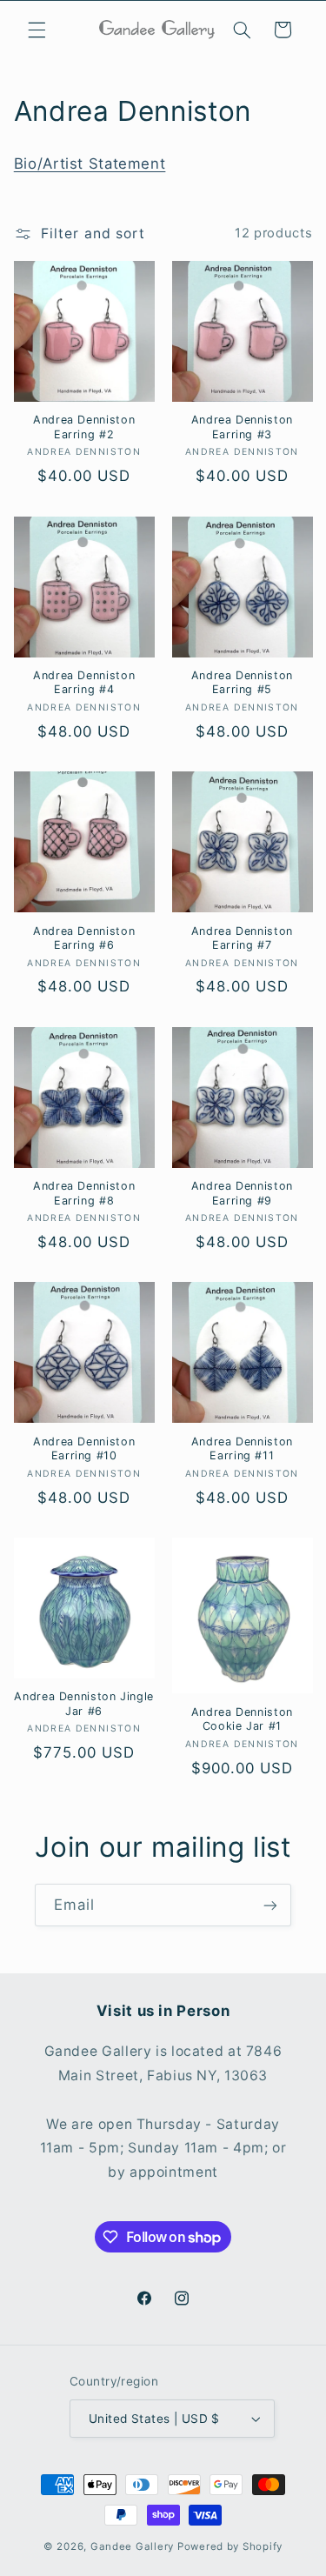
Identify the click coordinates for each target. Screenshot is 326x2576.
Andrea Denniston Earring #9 (242, 1193)
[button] (37, 30)
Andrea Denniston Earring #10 (84, 1448)
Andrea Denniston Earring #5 (242, 682)
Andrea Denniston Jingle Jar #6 (84, 1703)
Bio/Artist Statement (90, 164)
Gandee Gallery (132, 2546)
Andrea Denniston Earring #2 (84, 427)
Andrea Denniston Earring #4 (84, 682)
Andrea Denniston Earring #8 (84, 1193)
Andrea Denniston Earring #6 (84, 938)
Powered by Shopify (230, 2546)
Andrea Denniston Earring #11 (242, 1448)
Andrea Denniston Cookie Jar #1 (242, 1719)
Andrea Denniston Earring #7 (242, 938)
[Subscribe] (270, 1905)
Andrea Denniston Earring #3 (242, 427)
